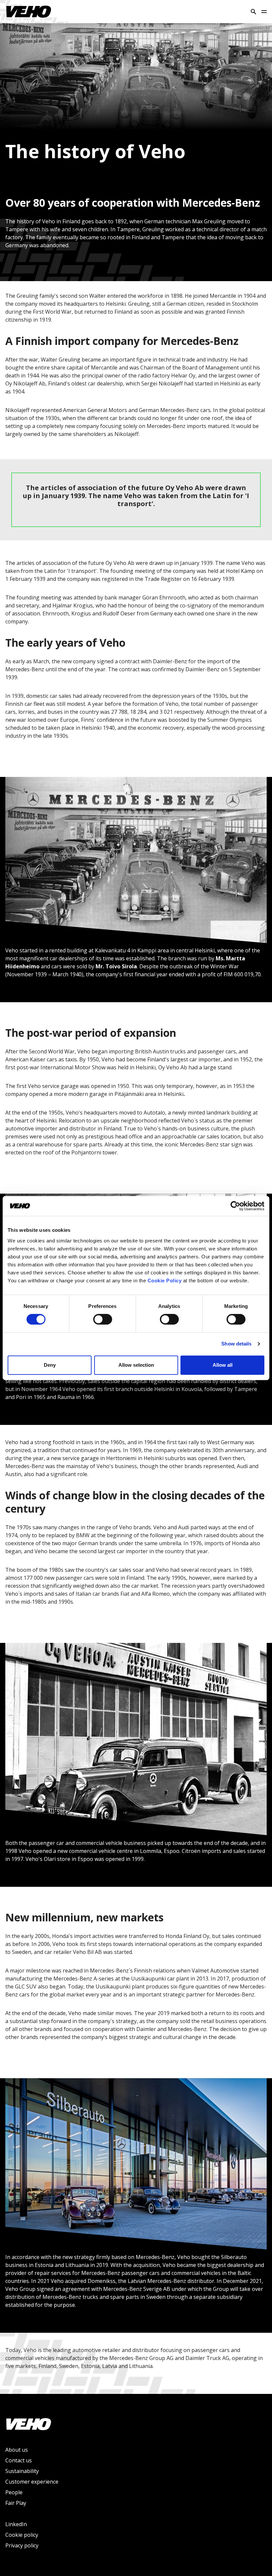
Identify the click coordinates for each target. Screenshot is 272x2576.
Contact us (19, 2460)
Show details (236, 1344)
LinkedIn (16, 2524)
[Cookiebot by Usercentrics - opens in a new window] (235, 1206)
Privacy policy (22, 2545)
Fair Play (16, 2503)
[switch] (103, 1319)
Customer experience (32, 2482)
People (14, 2492)
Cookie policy (22, 2535)
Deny (50, 1365)
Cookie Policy (165, 1281)
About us (17, 2450)
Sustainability (22, 2471)
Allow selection (136, 1365)
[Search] (253, 12)
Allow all (223, 1365)
